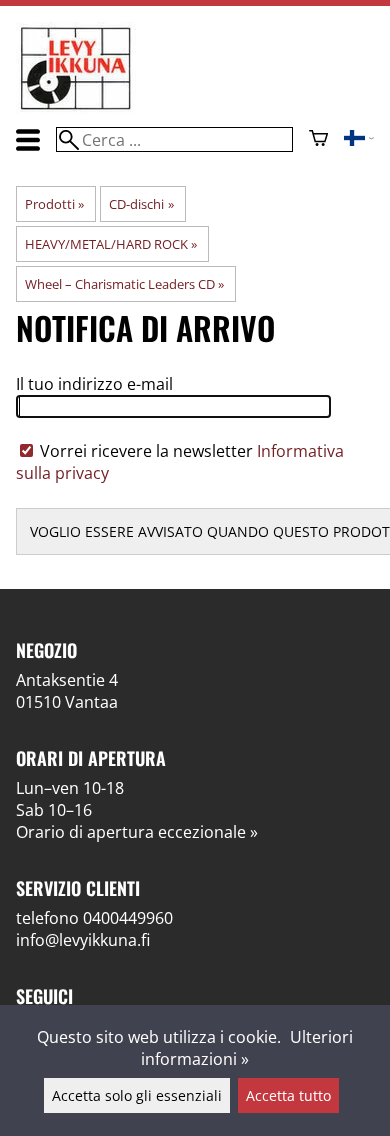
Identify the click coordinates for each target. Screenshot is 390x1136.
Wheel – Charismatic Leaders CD (124, 284)
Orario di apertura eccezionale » (137, 832)
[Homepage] (76, 108)
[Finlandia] (359, 140)
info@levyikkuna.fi (83, 940)
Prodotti (54, 204)
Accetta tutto (288, 1095)
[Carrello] (318, 140)
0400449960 (128, 918)
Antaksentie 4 (67, 680)
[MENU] (28, 139)
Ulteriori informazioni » (247, 1048)
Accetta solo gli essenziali (137, 1095)
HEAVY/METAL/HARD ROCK (111, 244)
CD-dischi (141, 204)
